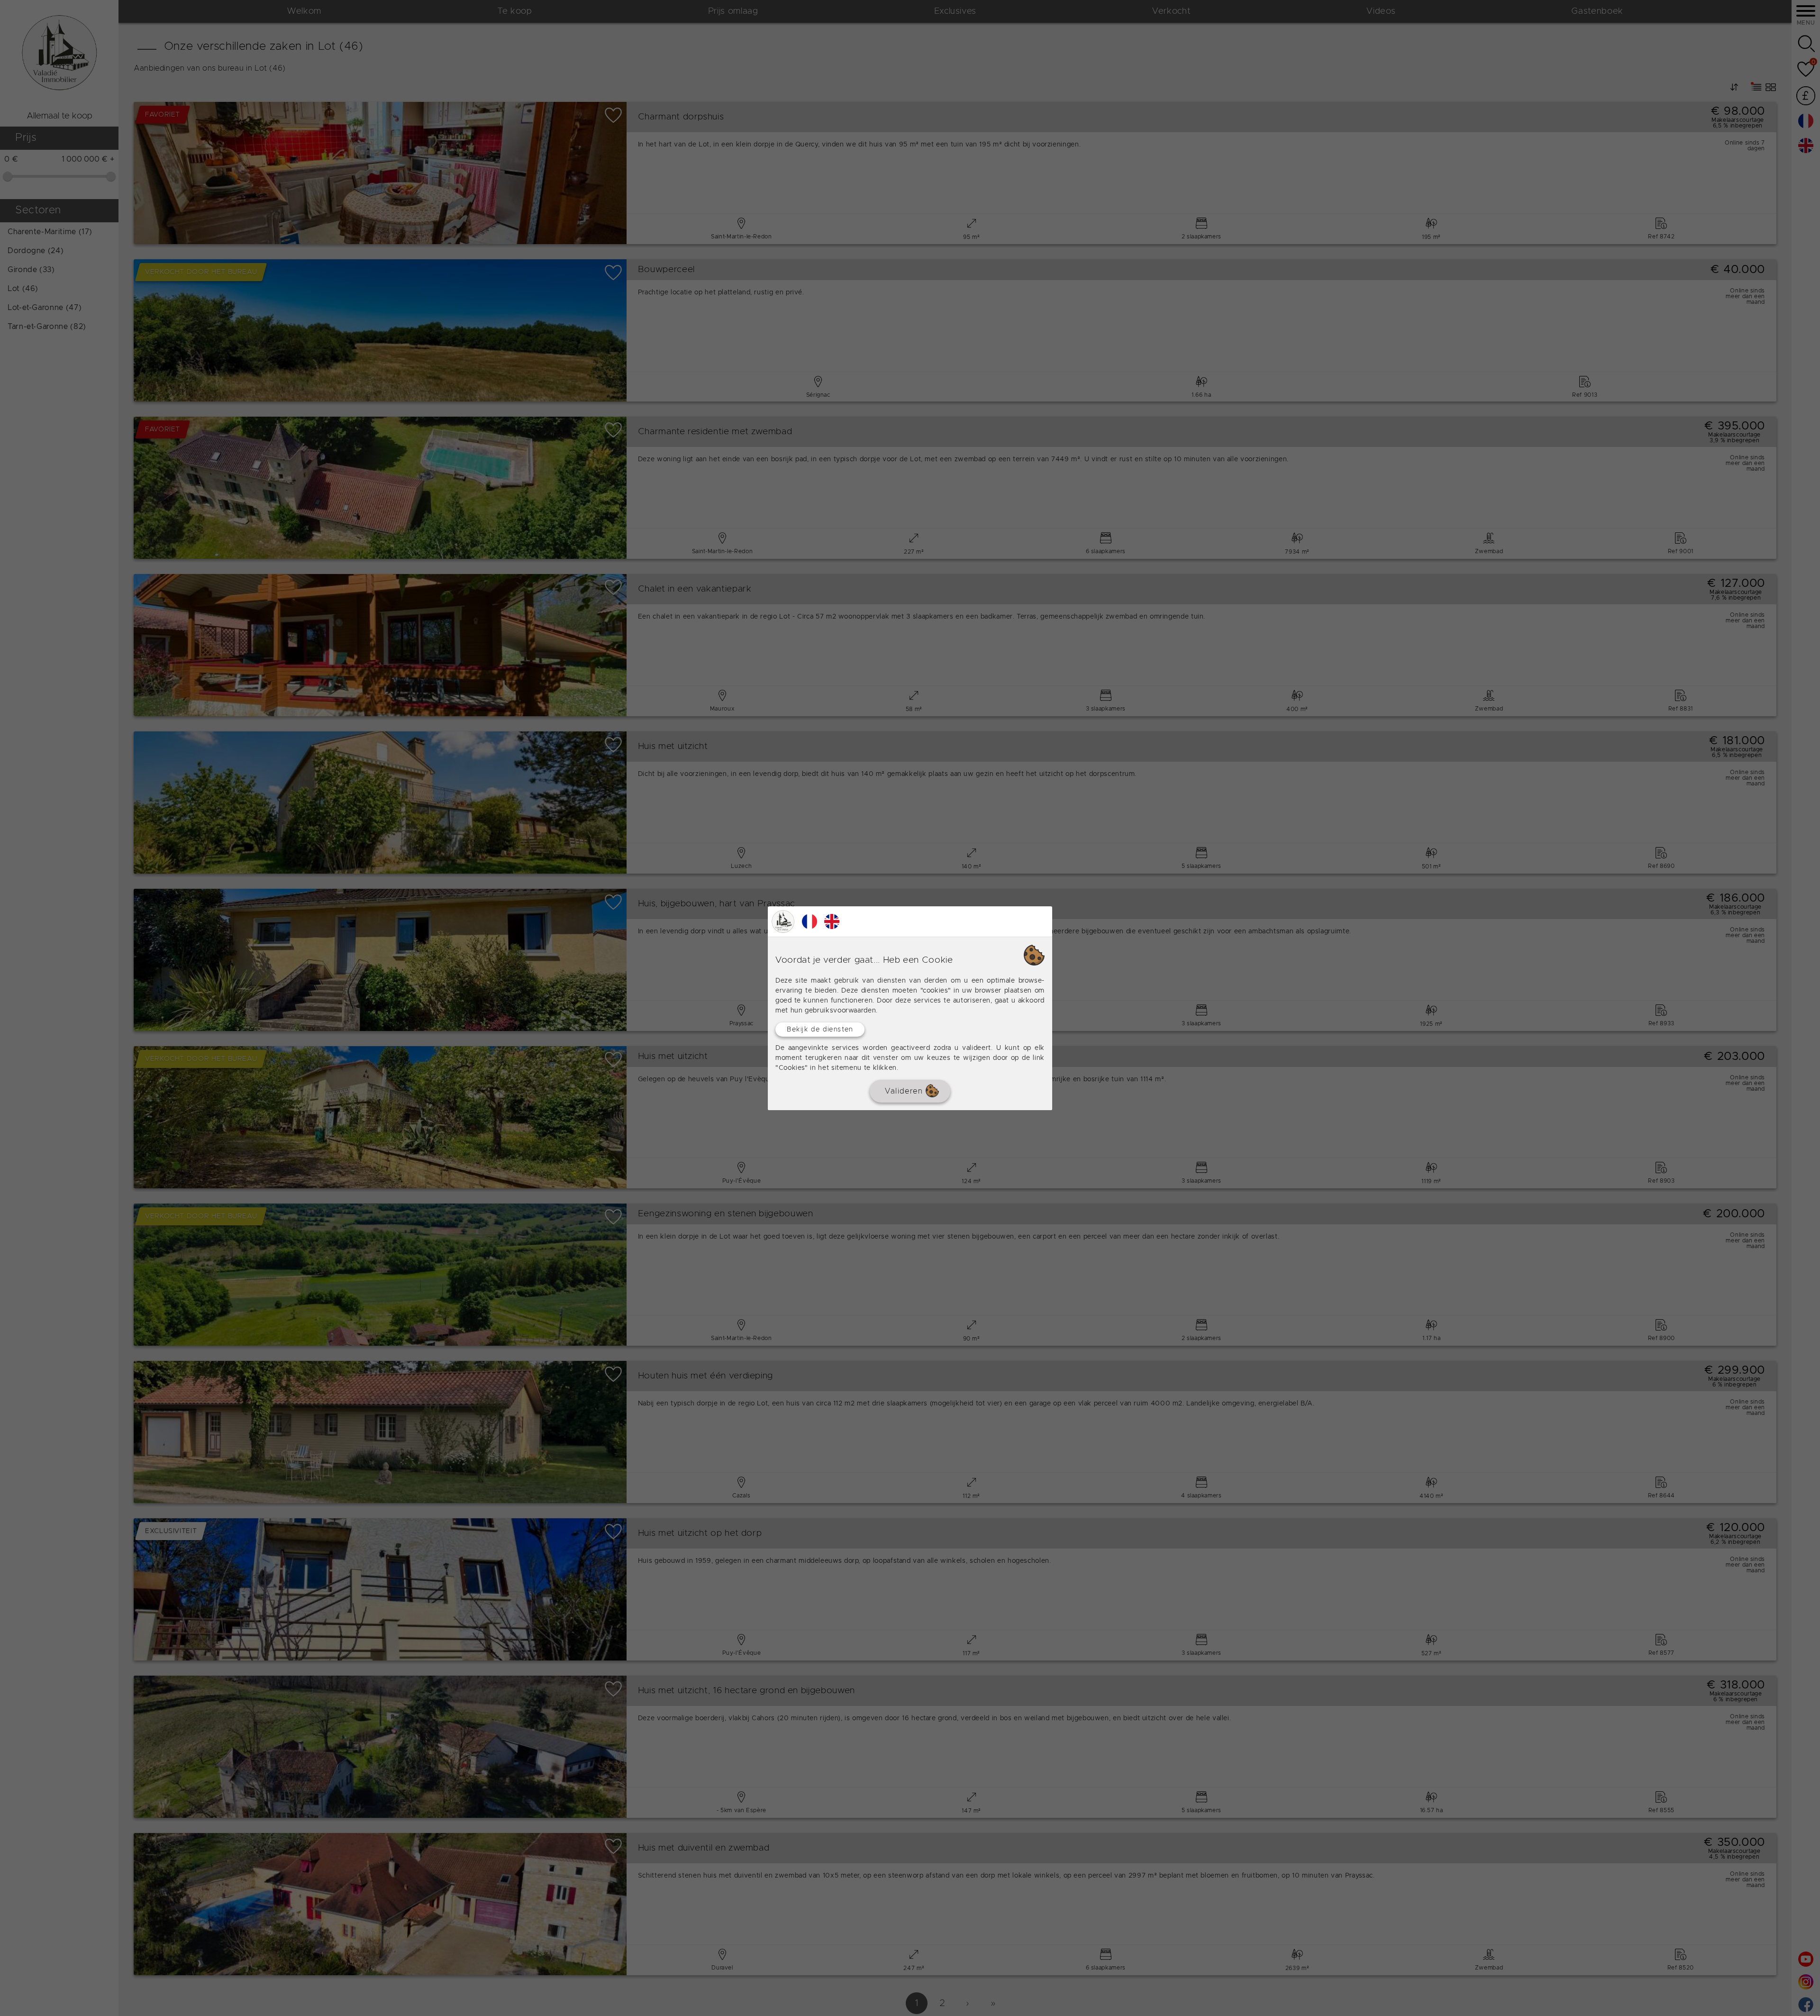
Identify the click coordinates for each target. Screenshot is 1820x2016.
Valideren (905, 1091)
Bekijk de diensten (820, 1029)
